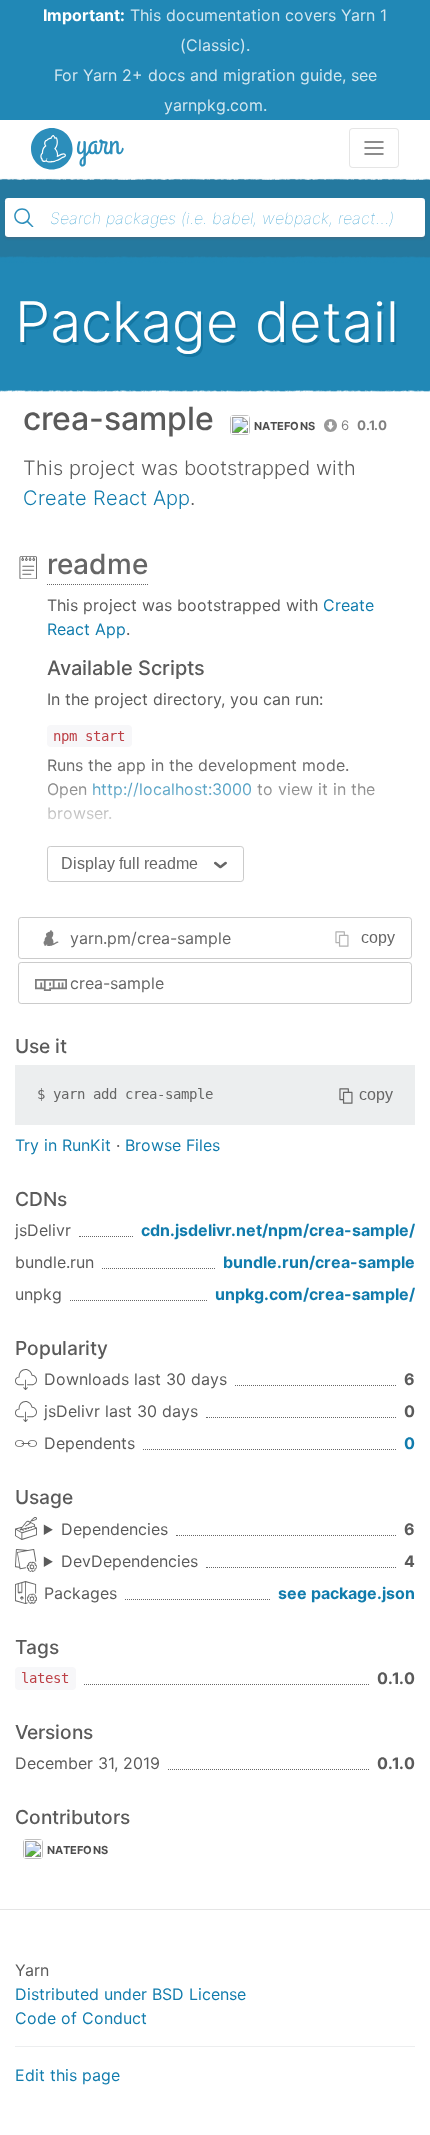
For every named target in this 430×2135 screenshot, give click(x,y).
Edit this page (67, 2075)
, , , (121, 1562)
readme (97, 564)
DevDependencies (129, 1561)
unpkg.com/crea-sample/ (315, 1294)
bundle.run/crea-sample (319, 1262)
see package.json (346, 1593)
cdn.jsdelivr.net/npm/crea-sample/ (278, 1230)
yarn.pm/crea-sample (150, 938)
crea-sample (117, 983)
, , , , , (106, 1530)
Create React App (106, 498)
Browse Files (172, 1145)
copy (378, 937)
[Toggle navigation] (374, 148)
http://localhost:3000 (172, 789)
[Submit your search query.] (24, 218)
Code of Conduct (81, 2018)
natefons (284, 426)
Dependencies (114, 1529)
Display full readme (129, 863)
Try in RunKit (63, 1145)
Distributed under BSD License (130, 1994)
